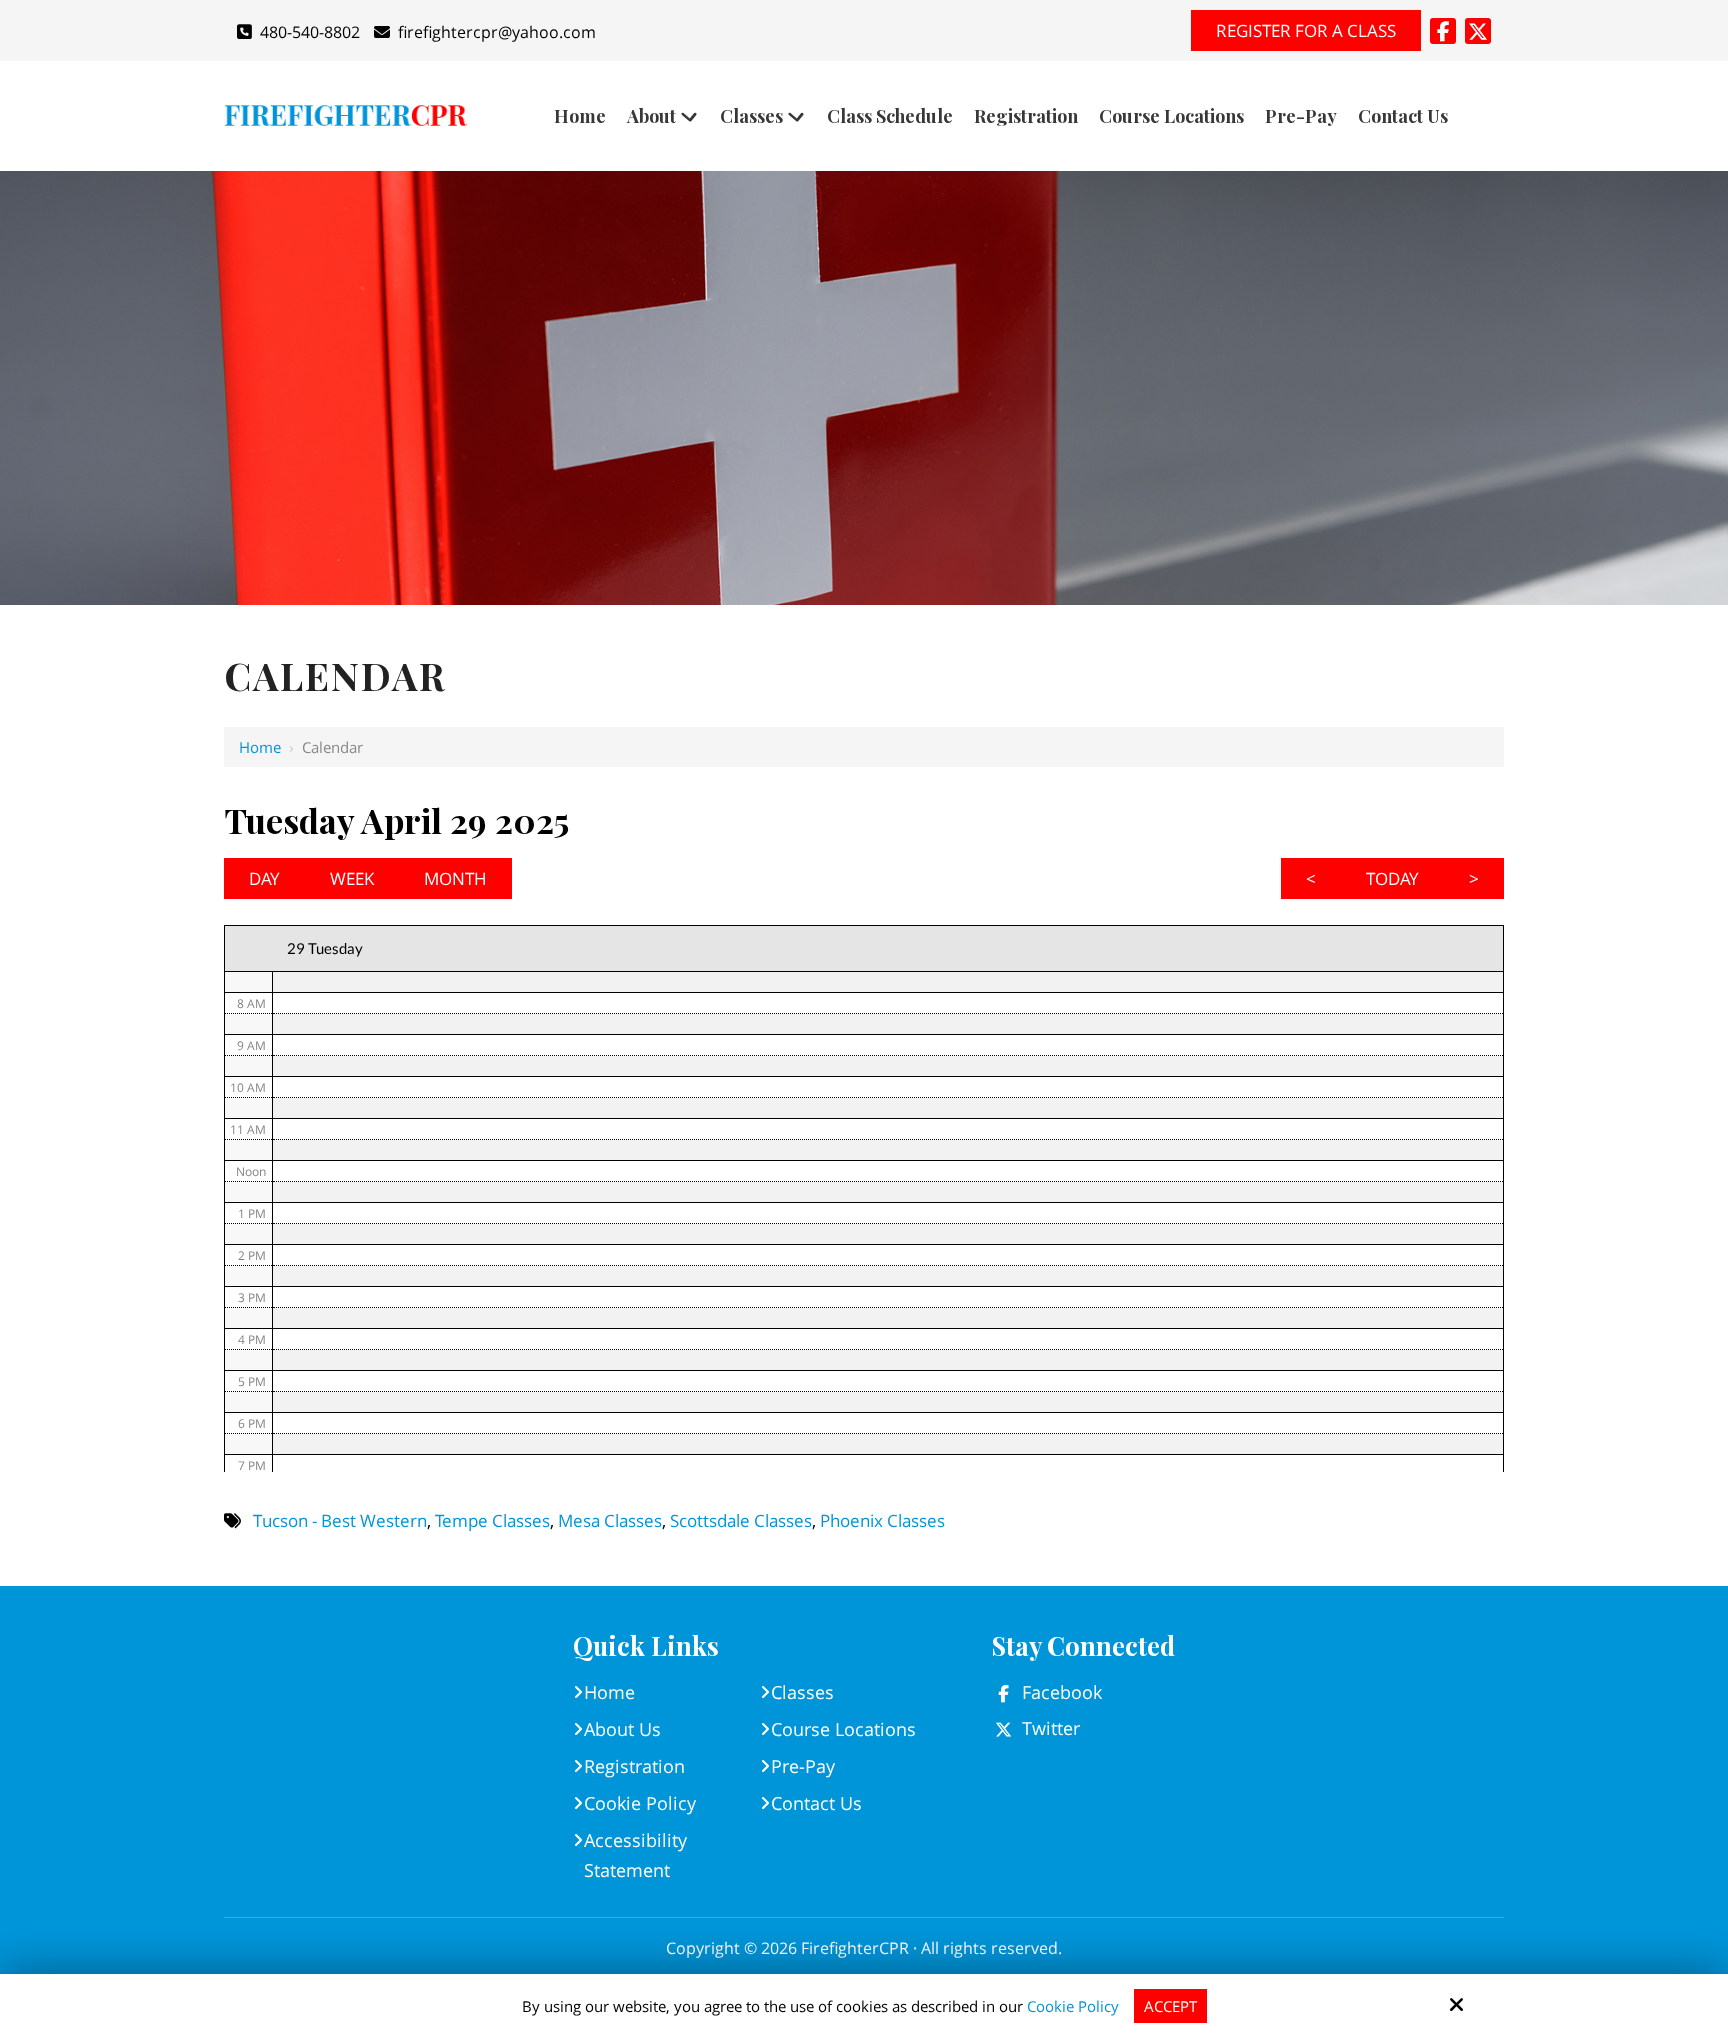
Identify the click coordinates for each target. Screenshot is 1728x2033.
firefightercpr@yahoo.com (497, 32)
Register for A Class (1306, 30)
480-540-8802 (310, 32)
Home (260, 747)
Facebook (1062, 1692)
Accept (1170, 2006)
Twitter (1051, 1728)
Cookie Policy (1073, 2006)
